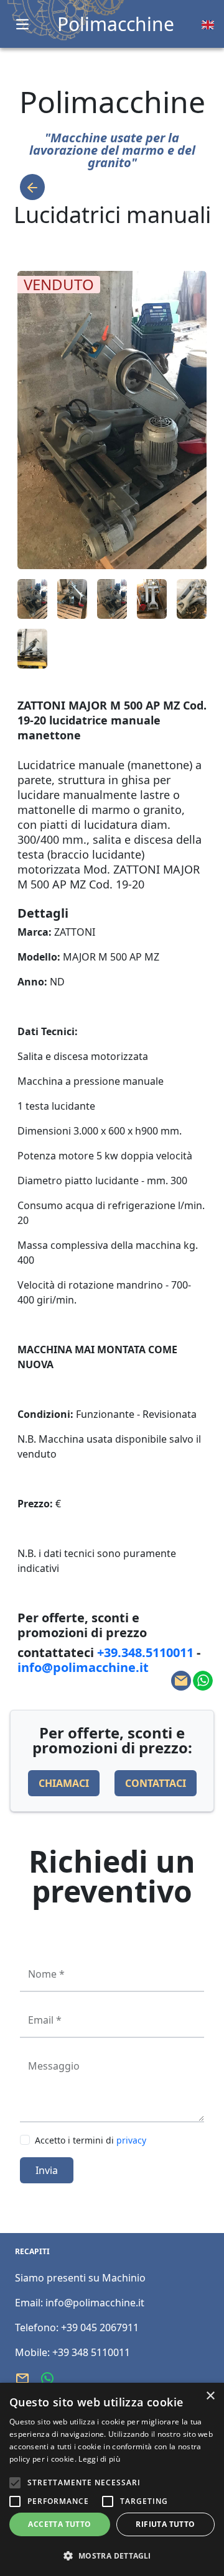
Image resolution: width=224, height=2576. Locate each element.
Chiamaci (64, 1783)
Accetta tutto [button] (59, 2524)
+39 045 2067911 (100, 2327)
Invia (47, 2170)
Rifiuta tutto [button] (165, 2524)
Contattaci (156, 1783)
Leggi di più (99, 2459)
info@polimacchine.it (95, 2303)
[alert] (112, 2479)
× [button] (210, 2396)
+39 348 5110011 (91, 2352)
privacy (131, 2140)
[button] (112, 2555)
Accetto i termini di (91, 2140)
